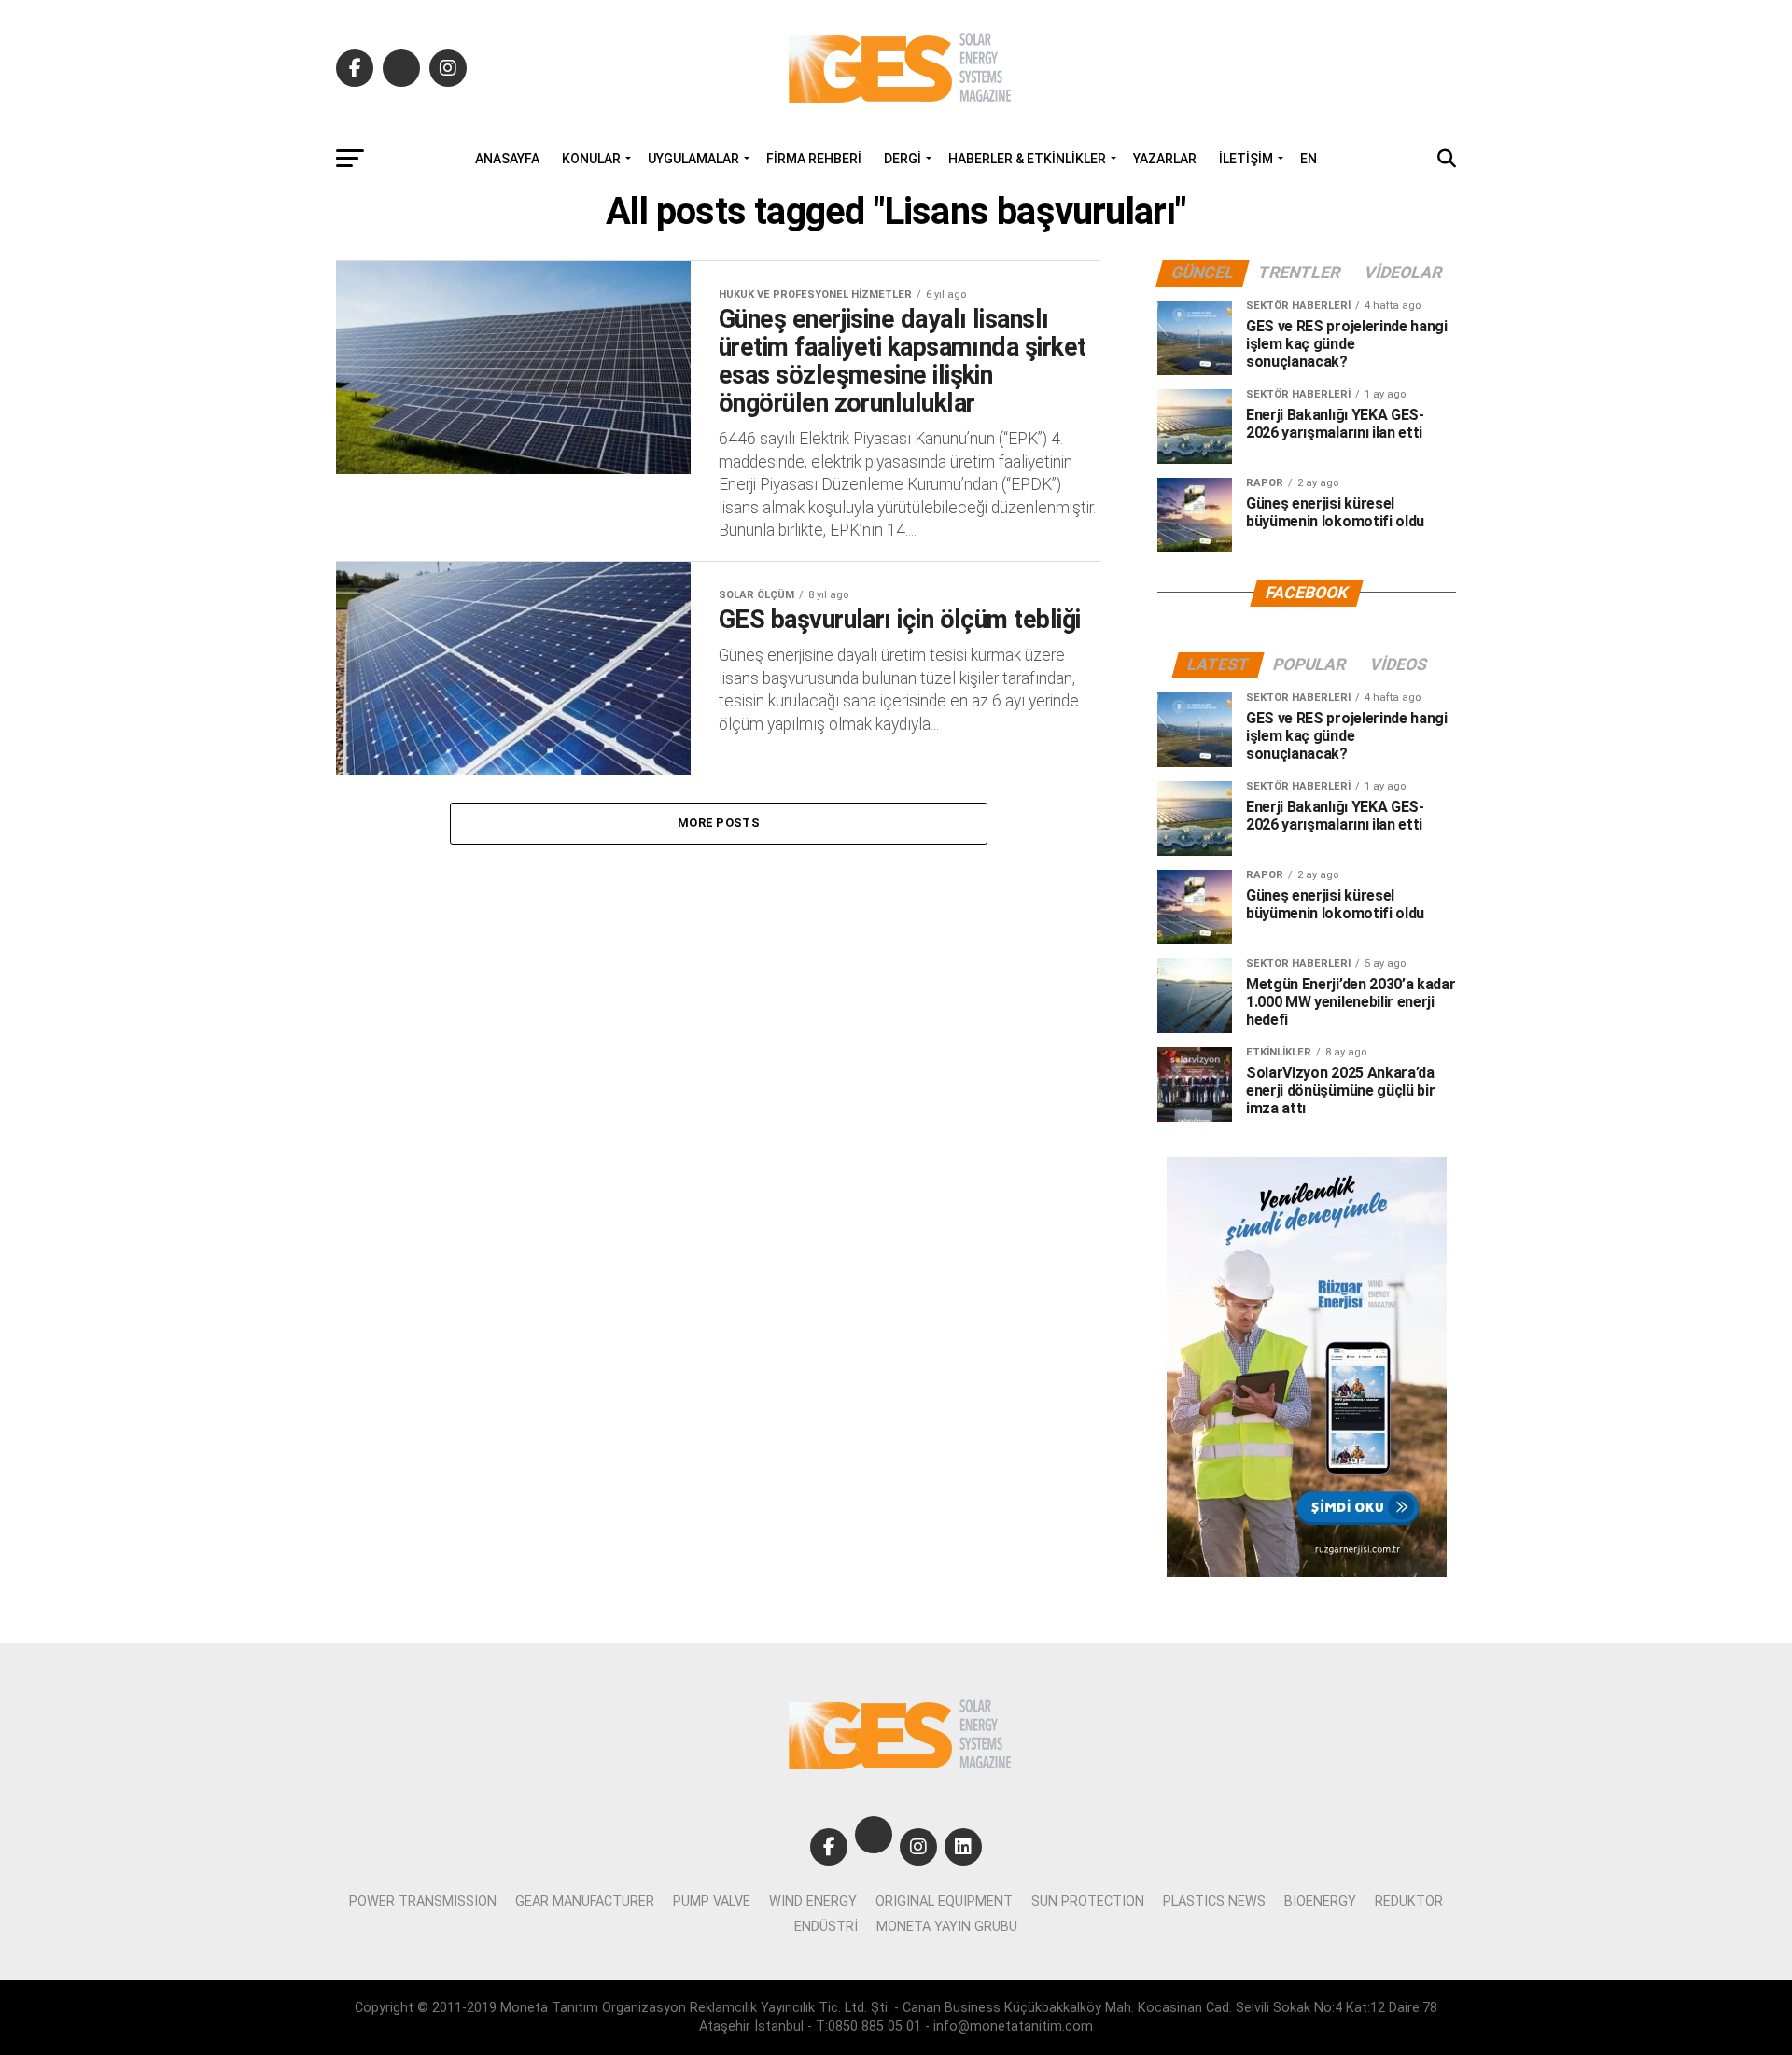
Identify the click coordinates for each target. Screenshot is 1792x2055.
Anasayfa (507, 159)
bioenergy (1320, 1901)
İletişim (1246, 159)
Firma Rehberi (814, 159)
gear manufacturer (585, 1901)
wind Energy (813, 1901)
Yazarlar (1165, 159)
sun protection (1088, 1901)
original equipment (944, 1901)
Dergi (903, 159)
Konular (591, 159)
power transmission (423, 1901)
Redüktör (1409, 1901)
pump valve (712, 1901)
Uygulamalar (693, 159)
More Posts (719, 823)
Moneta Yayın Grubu (947, 1927)
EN (1309, 159)
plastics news (1214, 1901)
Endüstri (826, 1927)
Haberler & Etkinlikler (1027, 159)
